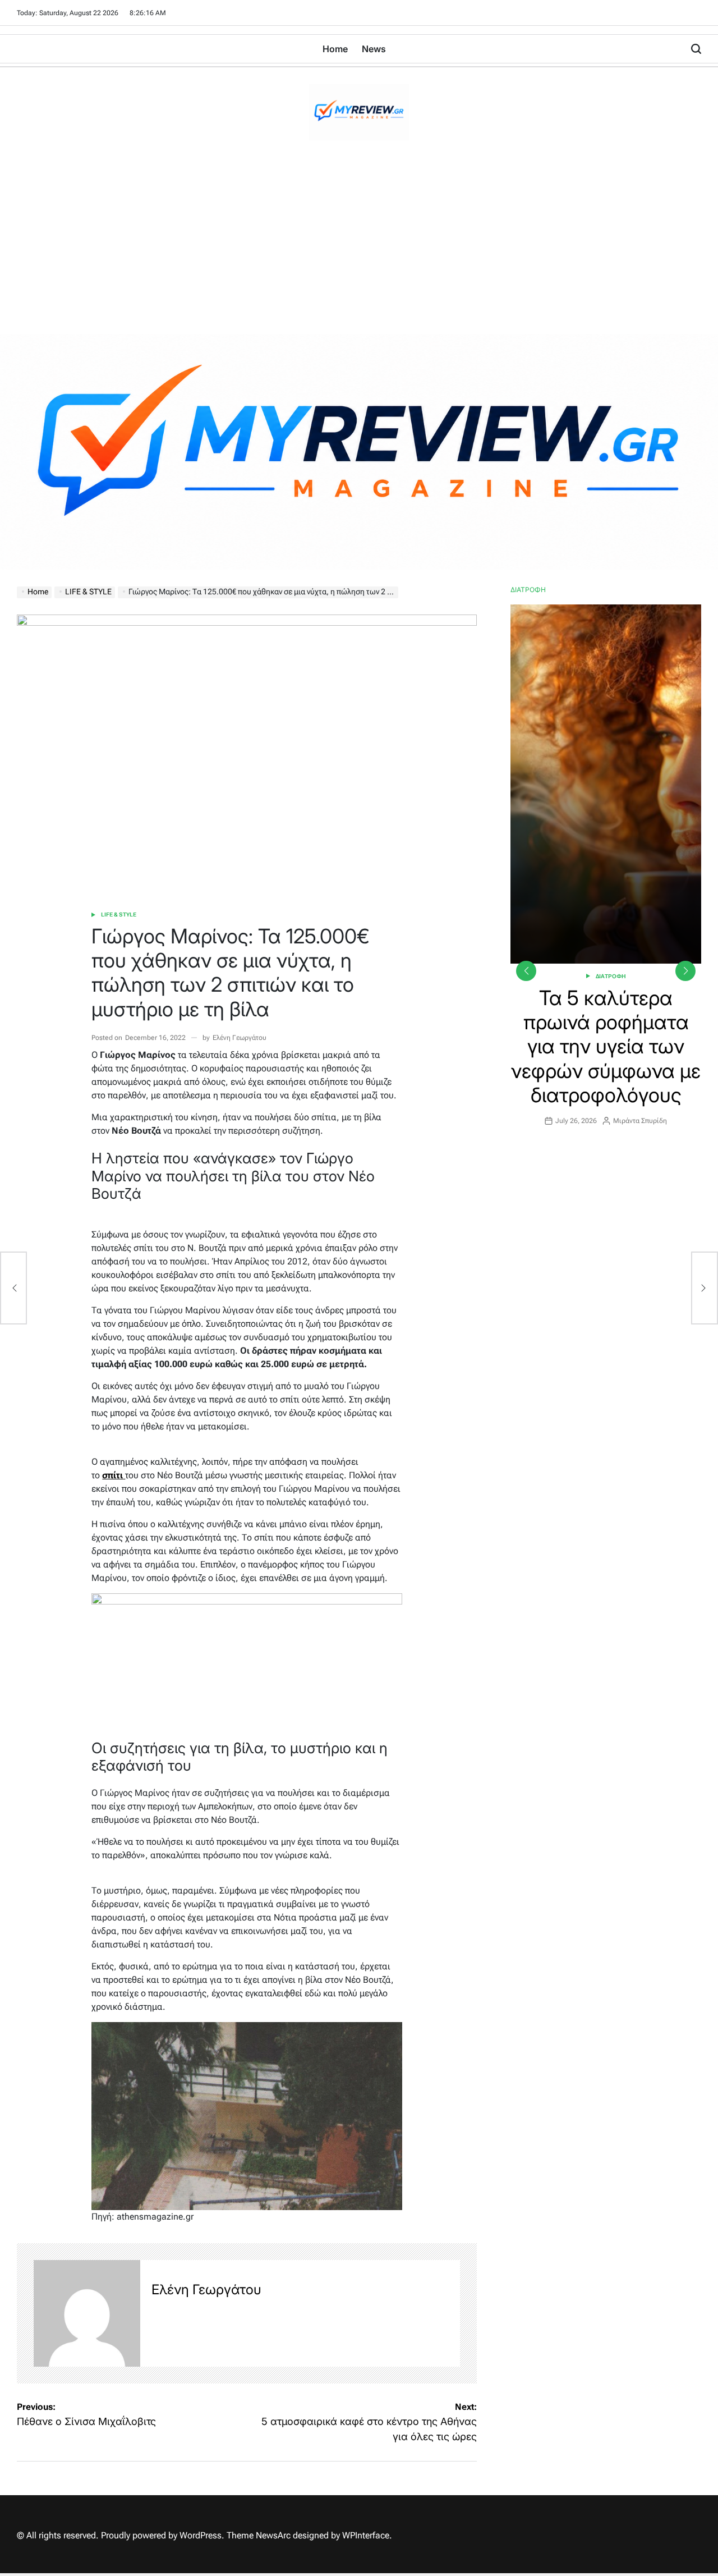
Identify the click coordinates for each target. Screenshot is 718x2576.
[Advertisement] (359, 250)
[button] (685, 971)
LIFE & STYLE (119, 915)
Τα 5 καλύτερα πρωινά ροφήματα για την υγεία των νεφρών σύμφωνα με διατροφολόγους (606, 1046)
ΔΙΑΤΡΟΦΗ (611, 976)
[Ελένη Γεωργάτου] (87, 2313)
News (374, 49)
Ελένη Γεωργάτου (240, 1038)
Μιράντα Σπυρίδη (640, 1121)
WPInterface (366, 2535)
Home (335, 49)
